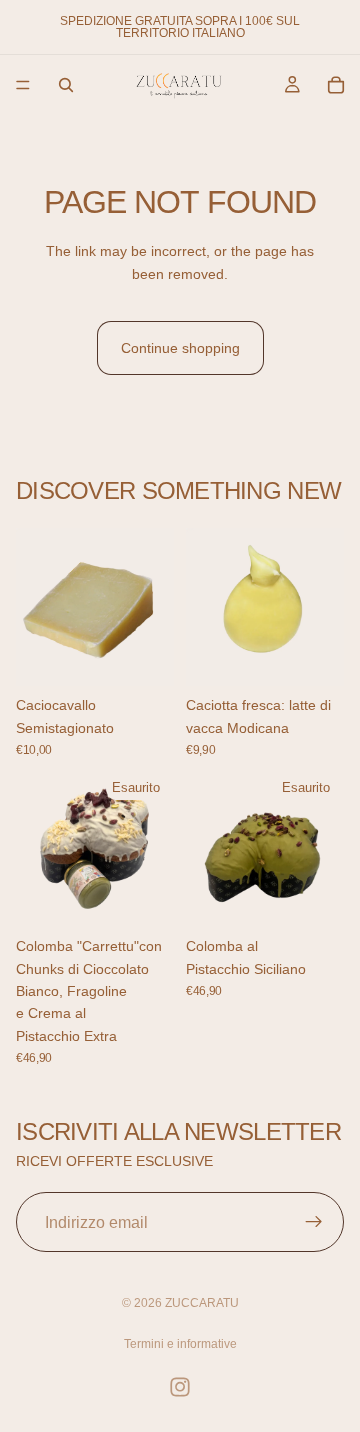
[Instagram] (180, 1387)
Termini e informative (180, 1344)
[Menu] (23, 85)
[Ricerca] (66, 85)
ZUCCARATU (202, 1303)
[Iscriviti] (314, 1223)
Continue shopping (180, 348)
